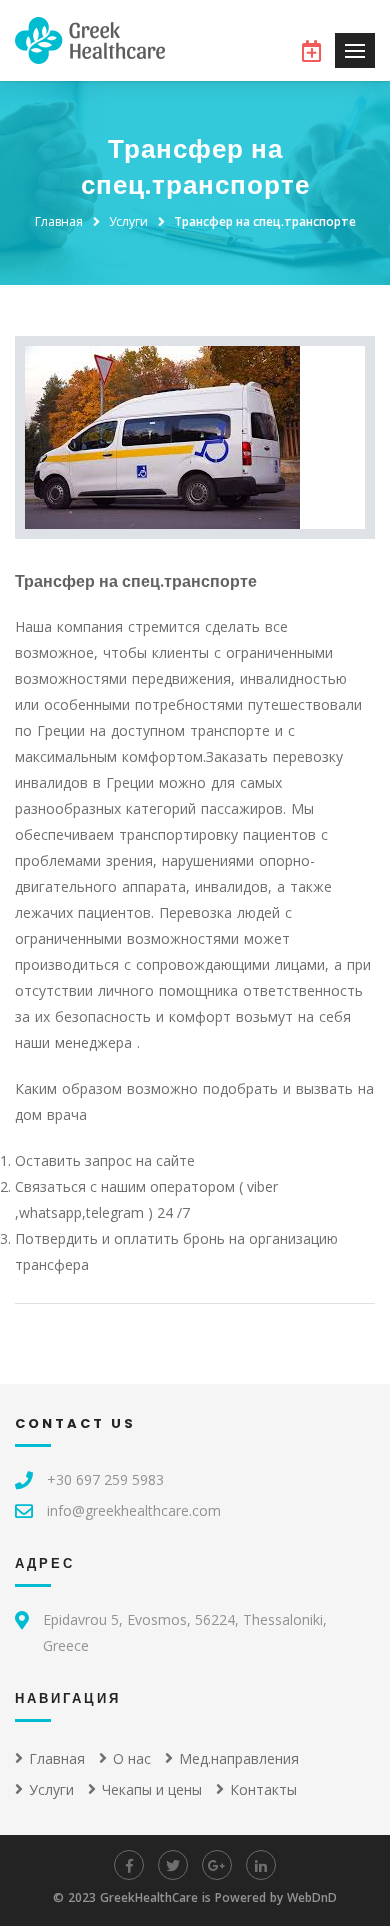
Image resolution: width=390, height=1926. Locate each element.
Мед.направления (239, 1758)
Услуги (128, 221)
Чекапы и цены (152, 1789)
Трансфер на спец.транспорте (265, 221)
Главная (59, 221)
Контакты (263, 1789)
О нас (132, 1758)
